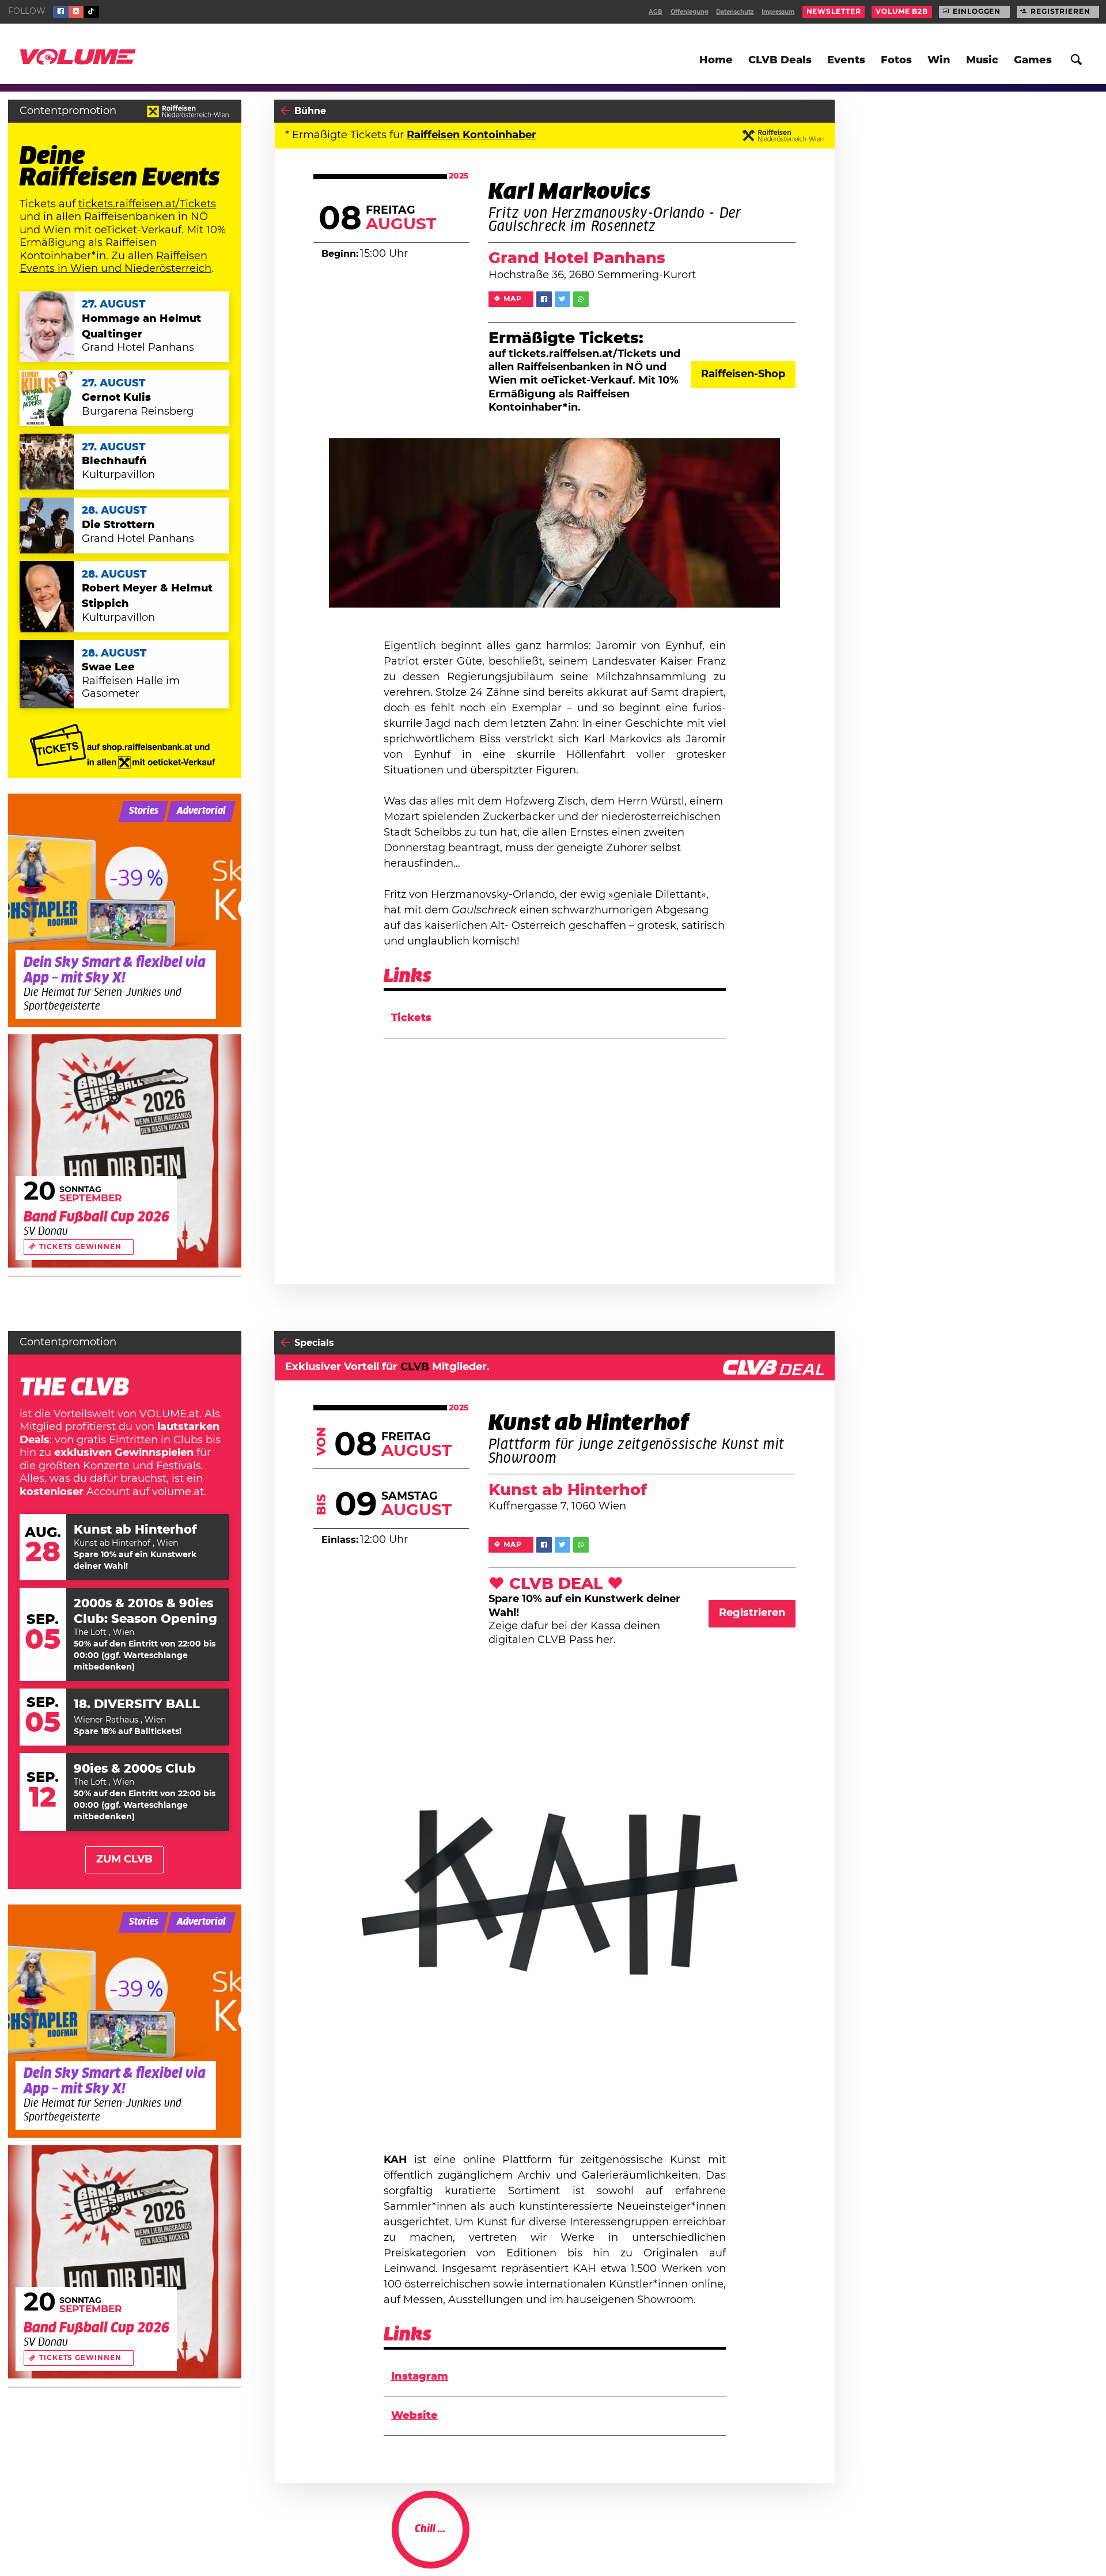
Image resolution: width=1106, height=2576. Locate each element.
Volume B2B (902, 12)
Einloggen (977, 12)
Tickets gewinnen (80, 1247)
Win (939, 60)
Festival (313, 2541)
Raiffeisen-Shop (743, 374)
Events (846, 60)
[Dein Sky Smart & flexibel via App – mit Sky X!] (125, 910)
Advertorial (201, 811)
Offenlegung (690, 12)
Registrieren (1060, 12)
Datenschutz (735, 12)
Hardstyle (767, 2541)
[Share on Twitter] (563, 299)
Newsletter (834, 12)
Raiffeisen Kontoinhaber (471, 135)
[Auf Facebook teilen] (544, 299)
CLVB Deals (780, 60)
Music (982, 60)
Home (716, 60)
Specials (314, 1343)
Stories (144, 811)
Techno (814, 2541)
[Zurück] (285, 111)
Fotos (896, 60)
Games (1033, 60)
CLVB (415, 1367)
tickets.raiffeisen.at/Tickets (147, 204)
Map (513, 299)
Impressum (778, 12)
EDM (726, 2541)
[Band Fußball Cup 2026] (125, 1151)
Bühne (310, 111)
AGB (656, 12)
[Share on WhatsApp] (581, 299)
